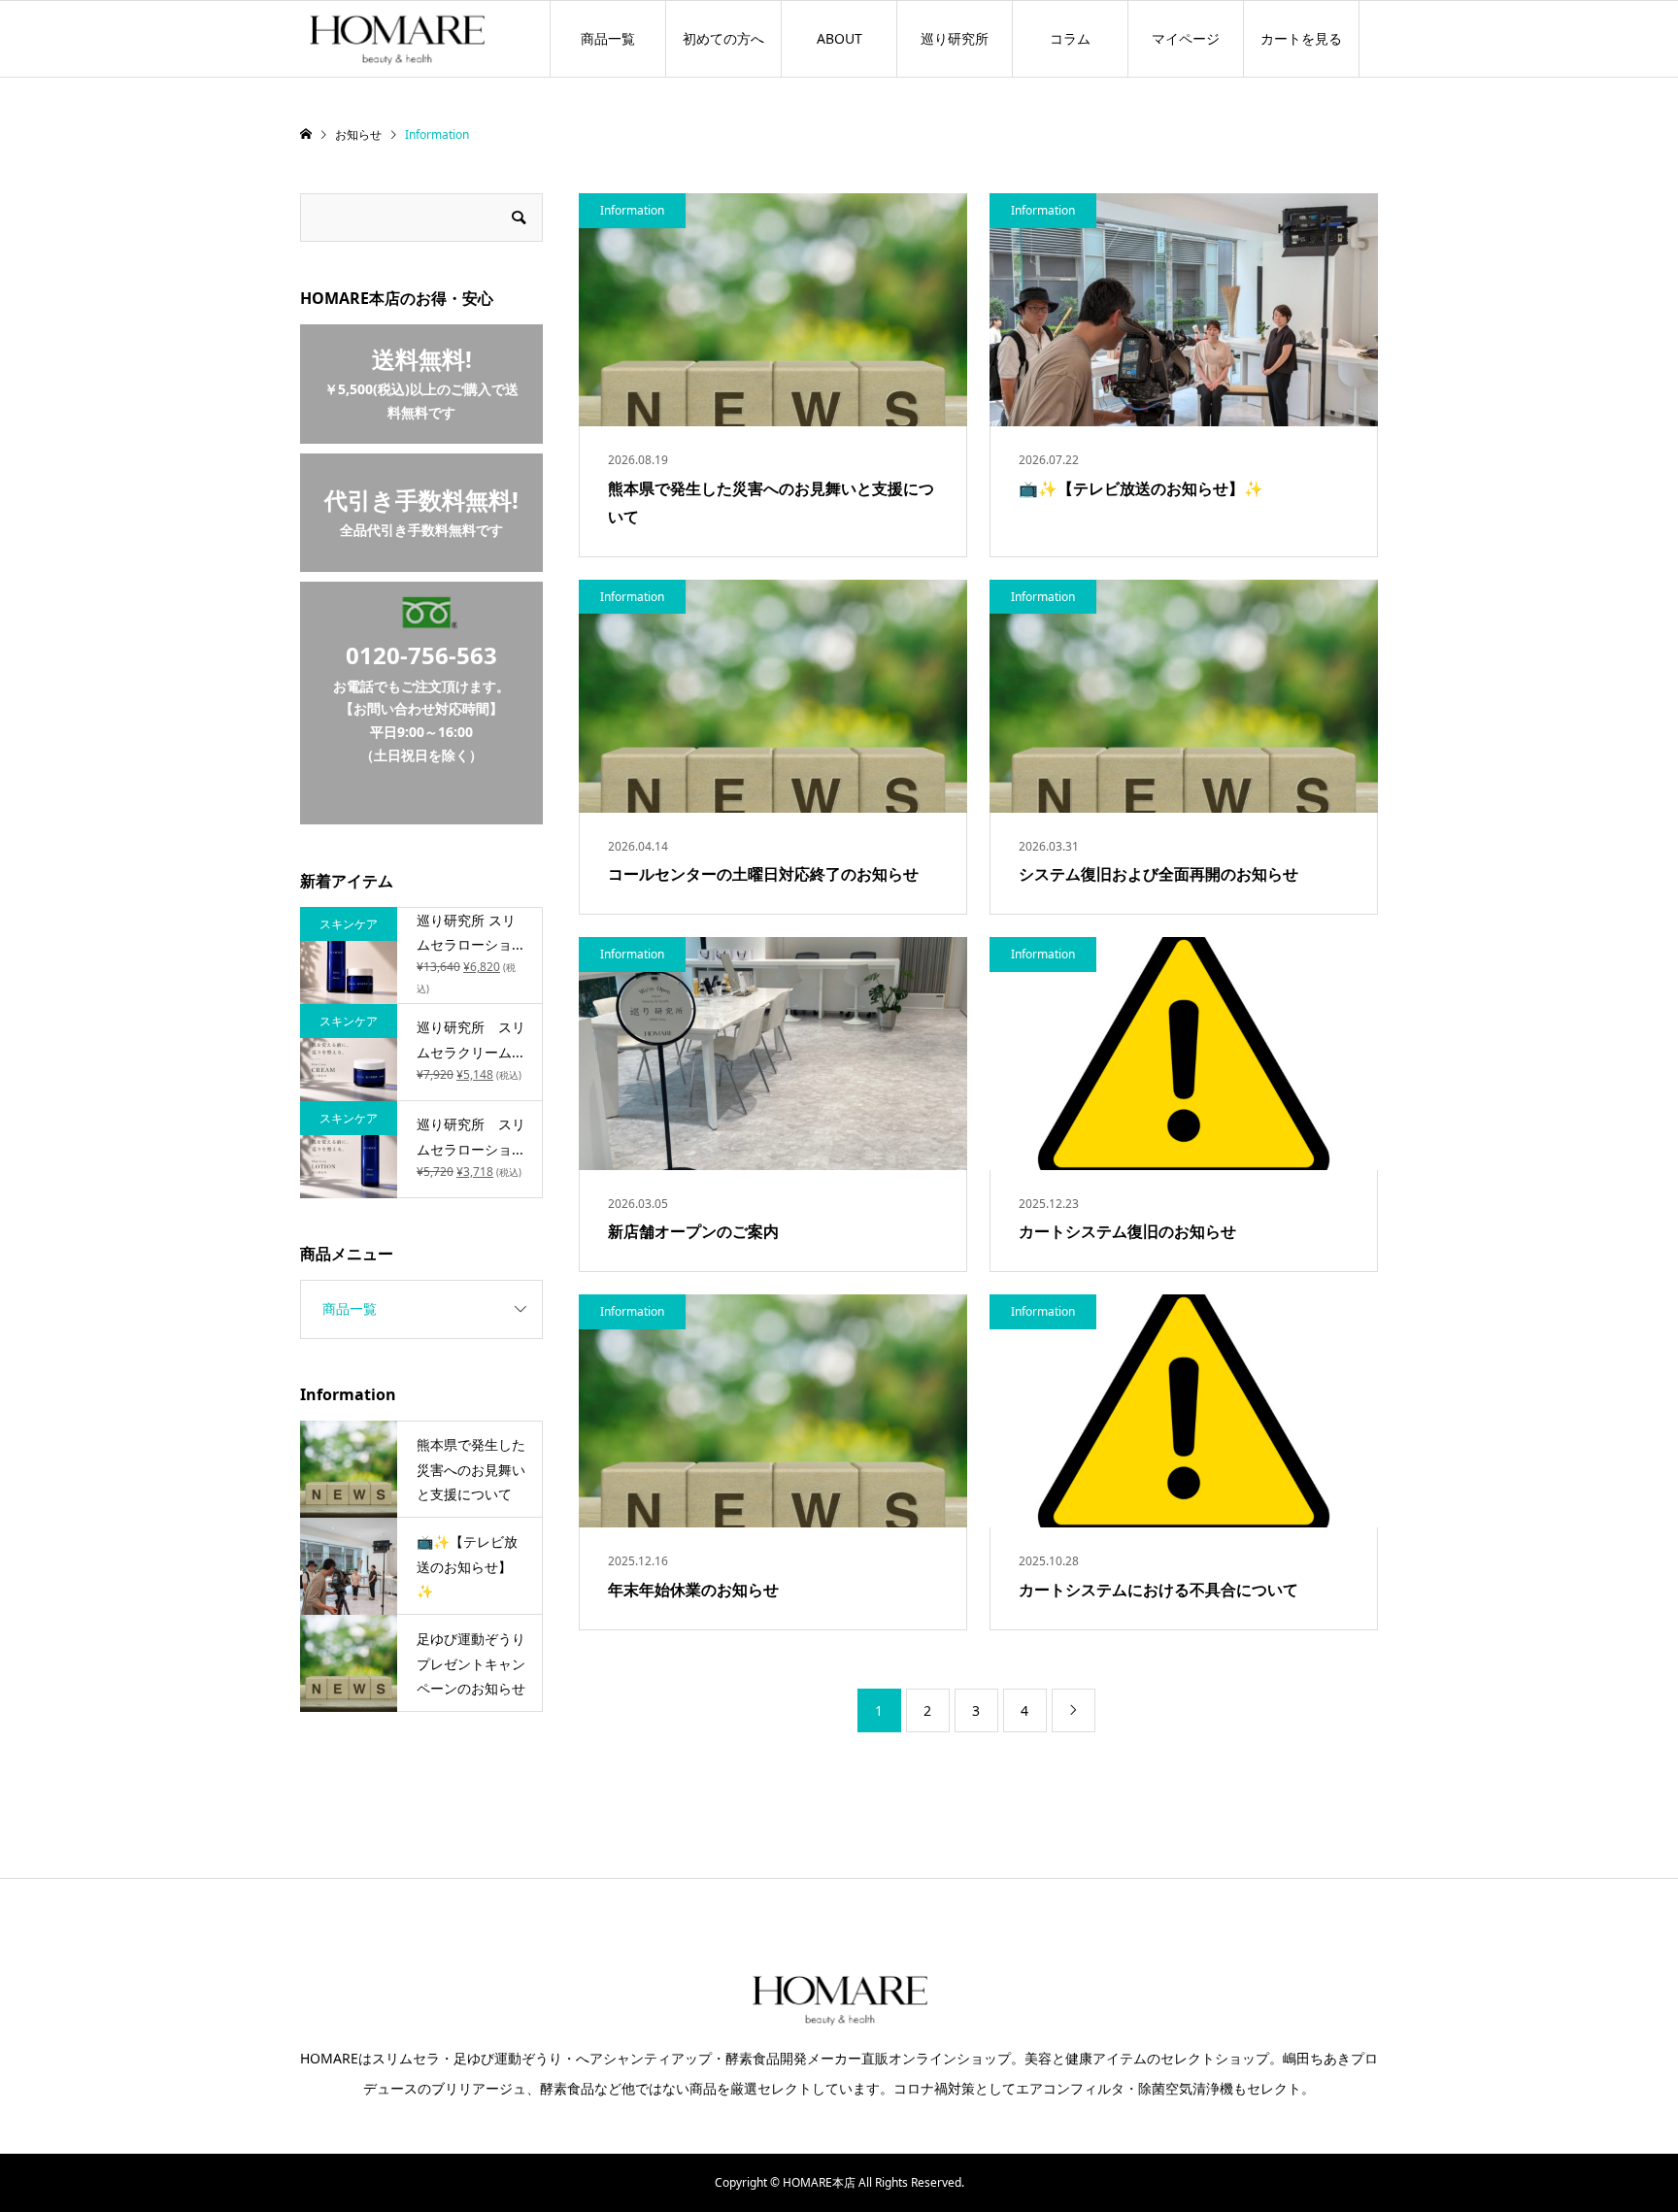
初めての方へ (723, 38)
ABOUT (839, 38)
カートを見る (1301, 38)
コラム (1070, 38)
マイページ (1186, 38)
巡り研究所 (955, 38)
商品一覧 (608, 38)
